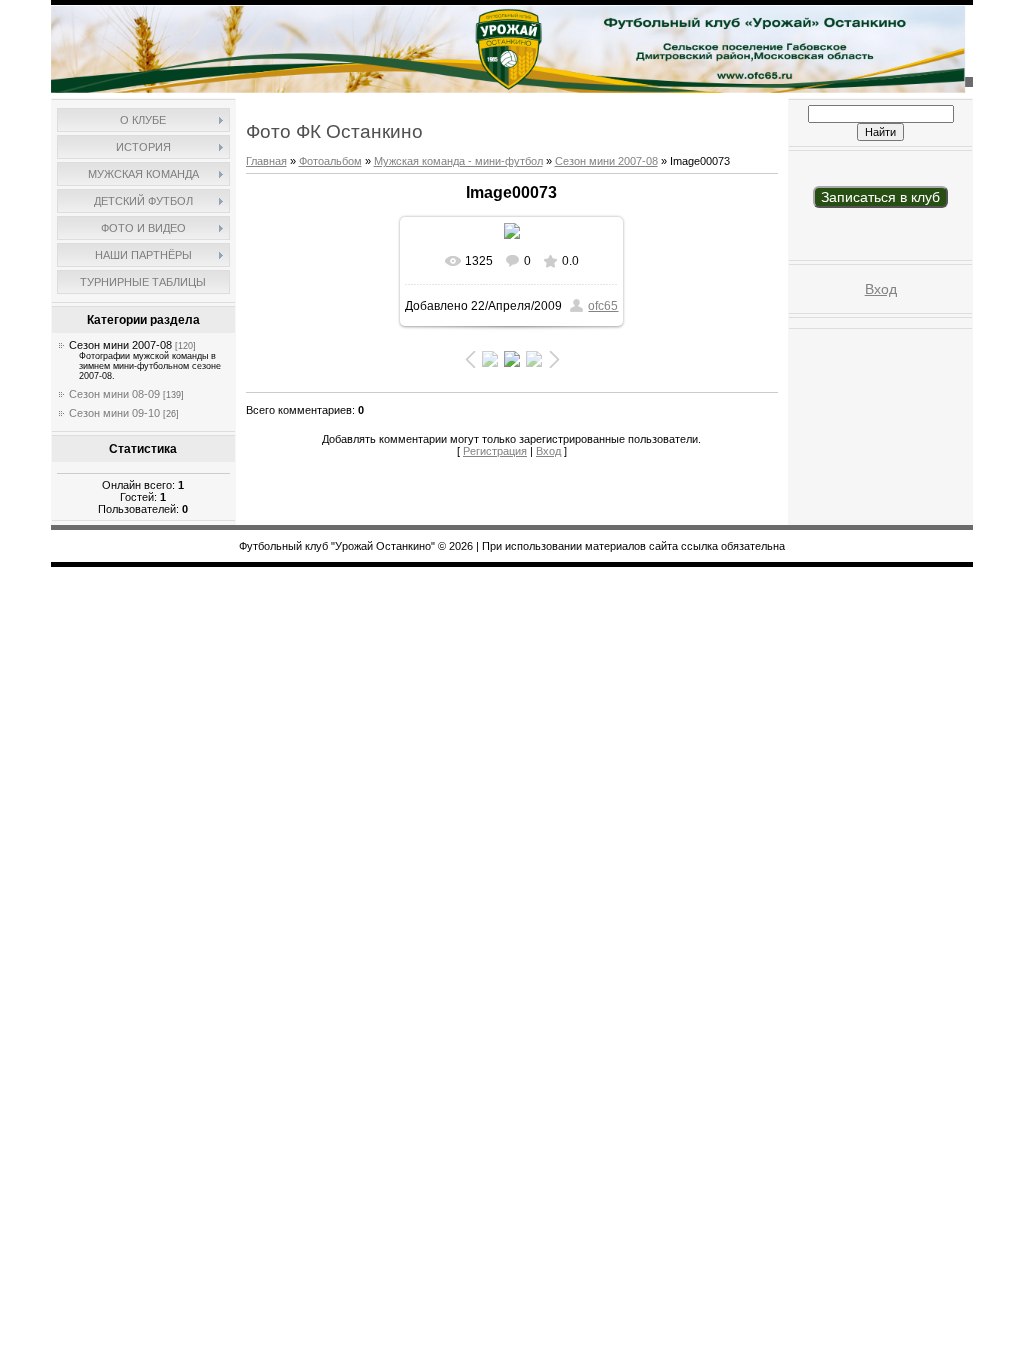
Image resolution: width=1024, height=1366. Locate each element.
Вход (548, 451)
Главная (266, 161)
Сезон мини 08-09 (114, 394)
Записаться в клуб (880, 197)
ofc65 (603, 306)
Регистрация (495, 451)
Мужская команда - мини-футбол (458, 161)
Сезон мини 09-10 (114, 413)
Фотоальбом (330, 161)
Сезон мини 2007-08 (120, 345)
